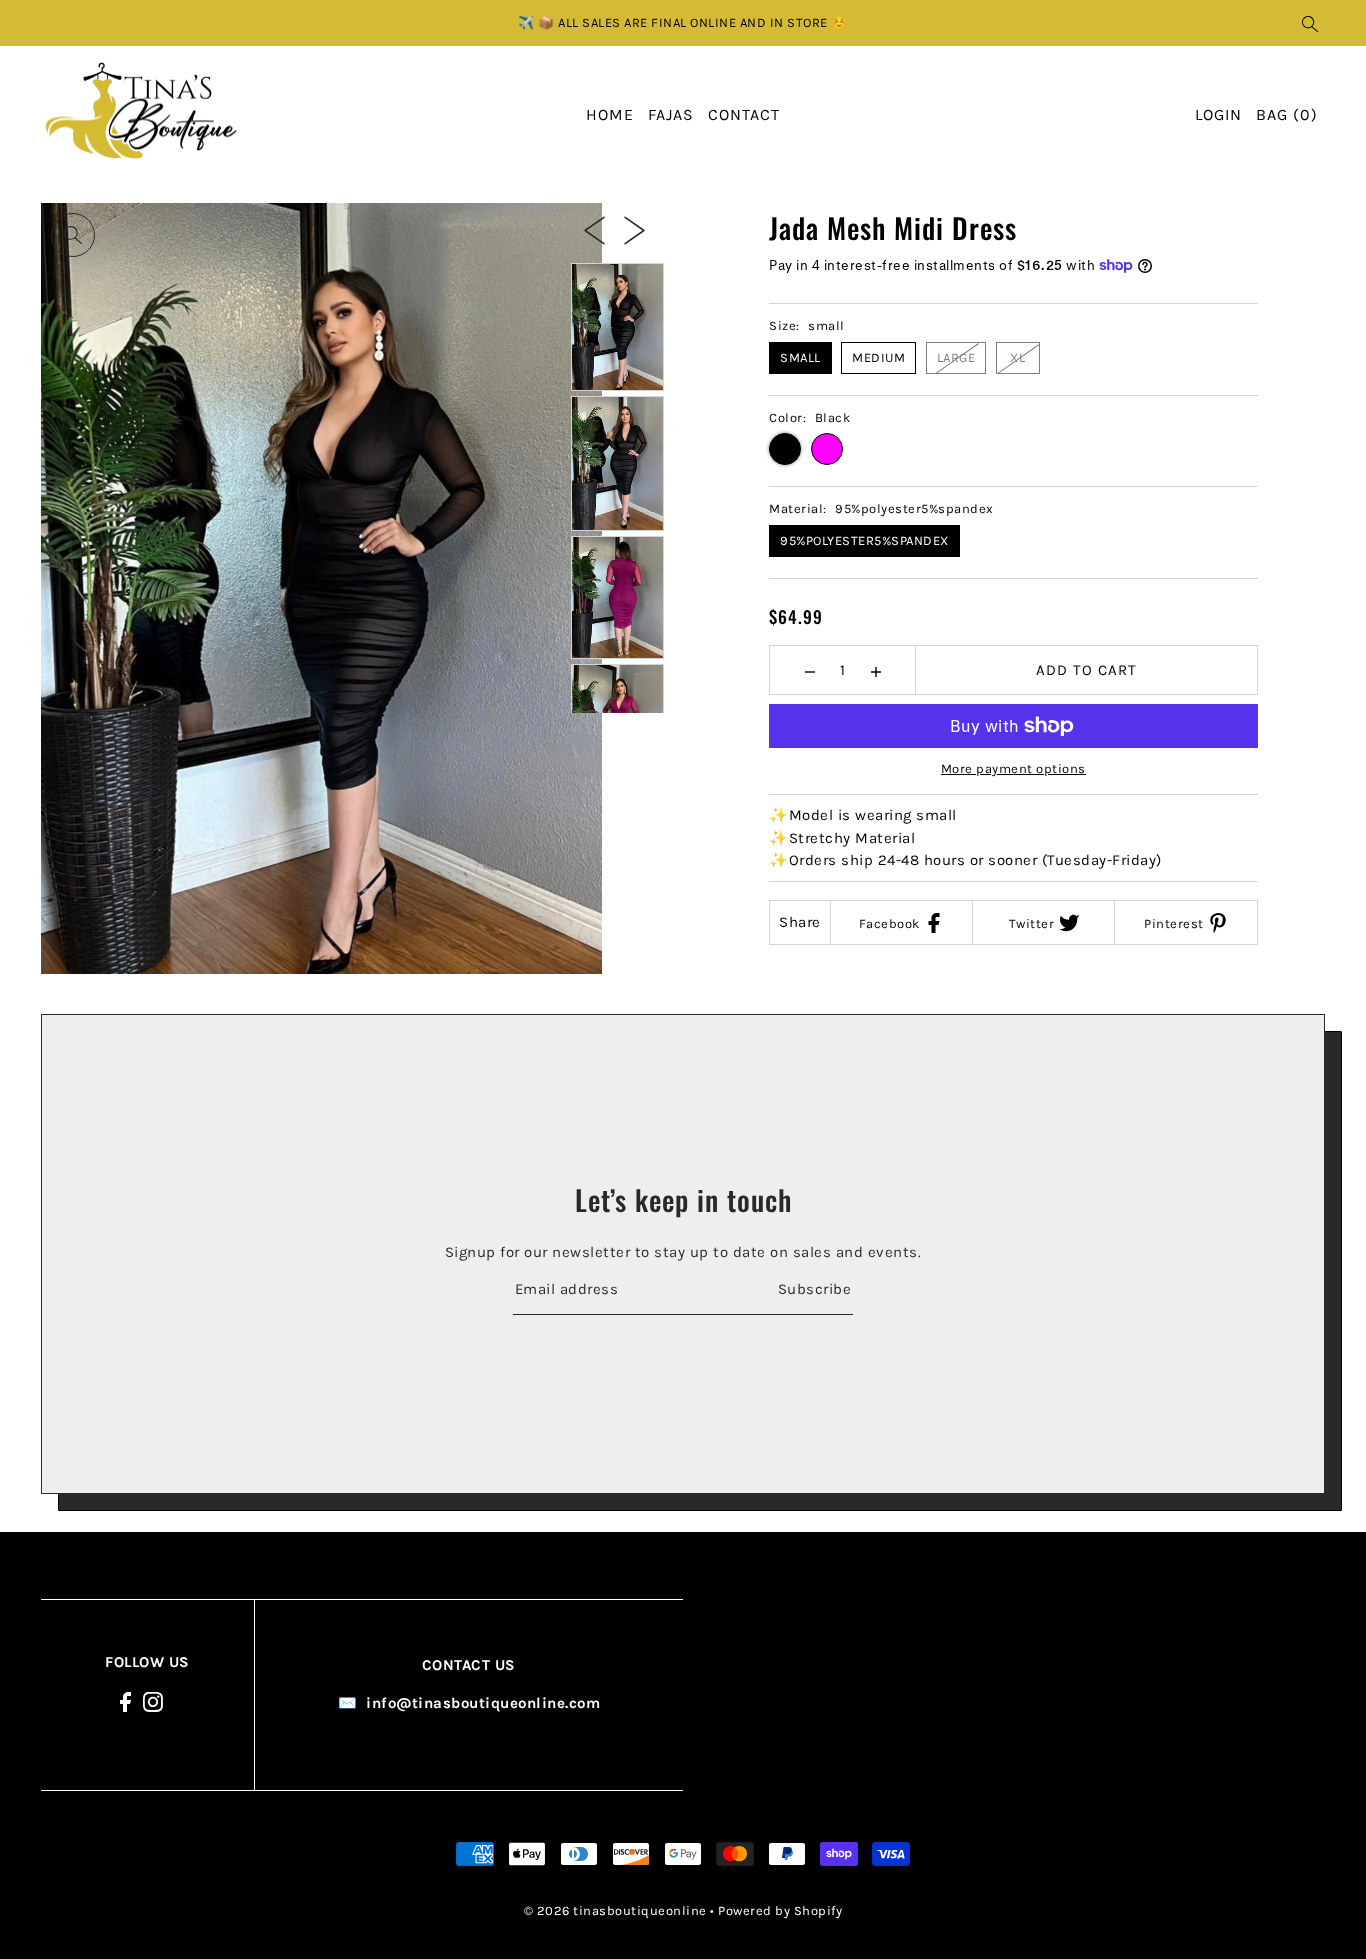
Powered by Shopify (780, 1910)
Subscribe (814, 1289)
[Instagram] (153, 1700)
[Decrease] (809, 670)
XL (1017, 357)
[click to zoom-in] (73, 235)
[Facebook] (125, 1700)
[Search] (1311, 23)
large (956, 357)
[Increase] (875, 670)
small (800, 357)
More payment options (1013, 768)
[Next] (634, 229)
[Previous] (594, 229)
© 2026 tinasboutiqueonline (615, 1910)
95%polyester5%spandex (864, 540)
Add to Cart (1086, 670)
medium (878, 357)
